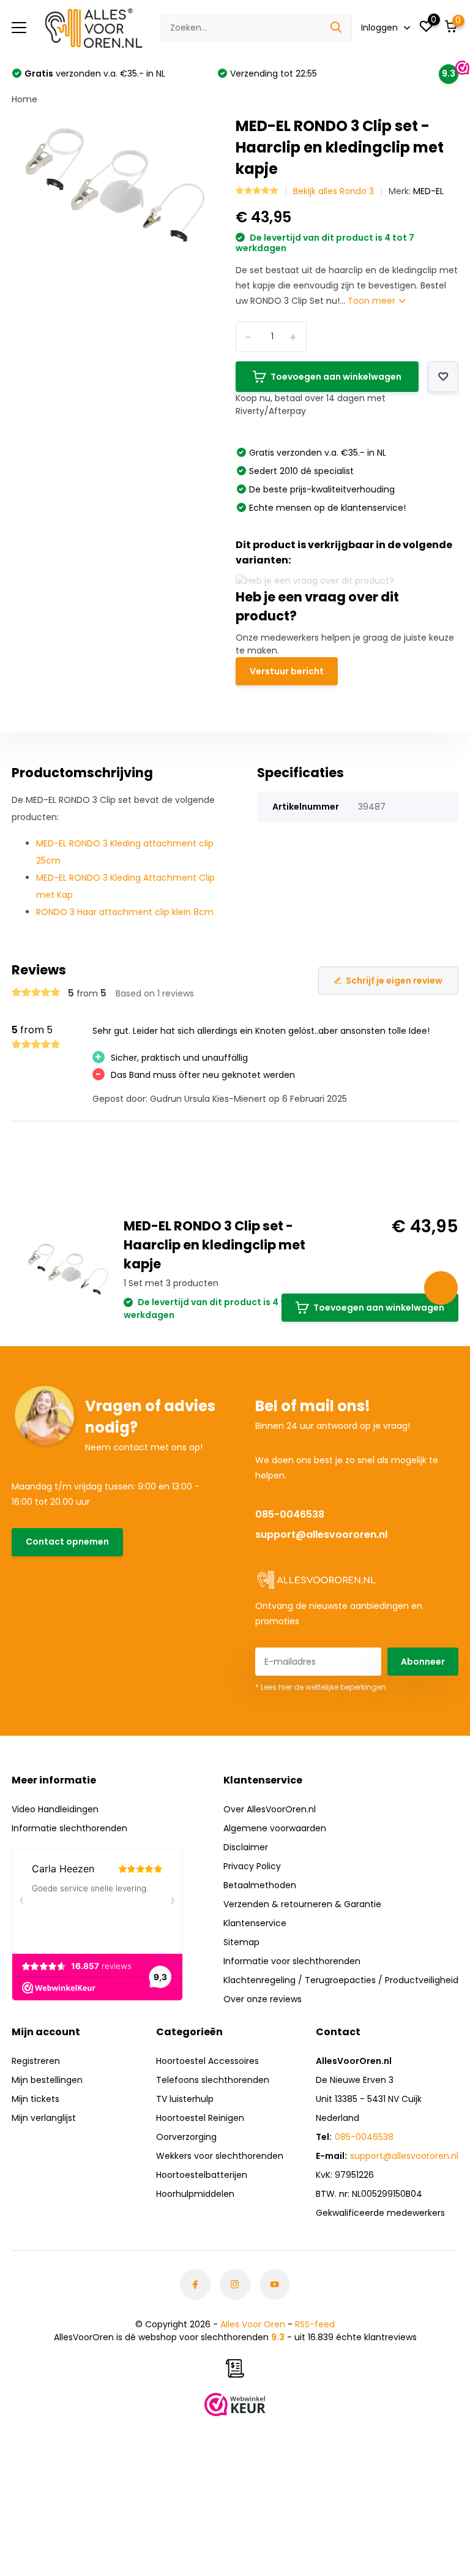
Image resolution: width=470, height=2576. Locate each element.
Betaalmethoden (260, 1885)
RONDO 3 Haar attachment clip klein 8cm (125, 912)
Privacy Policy (252, 1866)
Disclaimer (246, 1847)
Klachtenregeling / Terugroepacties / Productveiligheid (341, 1980)
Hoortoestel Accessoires (207, 2061)
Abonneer (423, 1662)
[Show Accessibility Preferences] (441, 1288)
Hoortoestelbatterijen (202, 2175)
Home (24, 99)
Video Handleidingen (55, 1809)
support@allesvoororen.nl (321, 1535)
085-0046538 (290, 1514)
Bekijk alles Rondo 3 (334, 191)
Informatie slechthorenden (69, 1828)
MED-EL (428, 191)
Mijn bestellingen (47, 2080)
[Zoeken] (337, 28)
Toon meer (373, 301)
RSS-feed (315, 2324)
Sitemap (241, 1942)
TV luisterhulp (185, 2099)
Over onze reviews (263, 1999)
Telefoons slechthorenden (213, 2080)
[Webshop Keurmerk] (235, 2405)
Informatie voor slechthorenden (292, 1961)
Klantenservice (255, 1923)
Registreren (36, 2061)
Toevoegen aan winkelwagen (336, 377)
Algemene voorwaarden (275, 1828)
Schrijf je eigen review (394, 981)
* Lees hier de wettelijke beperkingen (321, 1687)
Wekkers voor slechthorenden (220, 2156)
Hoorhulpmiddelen (195, 2194)
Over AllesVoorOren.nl (270, 1809)
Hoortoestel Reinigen (200, 2118)
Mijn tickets (35, 2099)
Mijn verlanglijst (44, 2118)
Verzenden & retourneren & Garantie (302, 1904)
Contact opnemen (67, 1542)
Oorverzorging (186, 2137)
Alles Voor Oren (253, 2324)
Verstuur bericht (287, 671)
